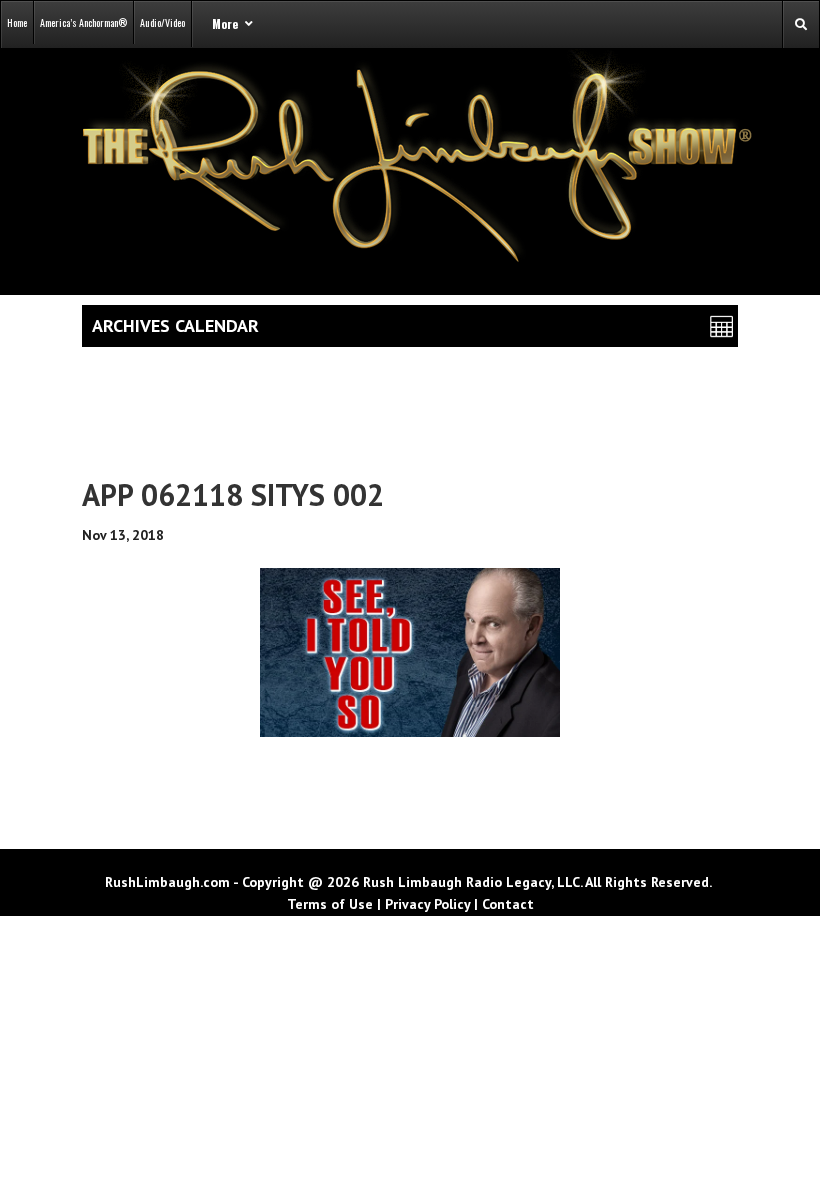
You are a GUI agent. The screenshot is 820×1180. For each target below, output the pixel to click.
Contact (508, 904)
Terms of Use (330, 904)
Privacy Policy (427, 904)
